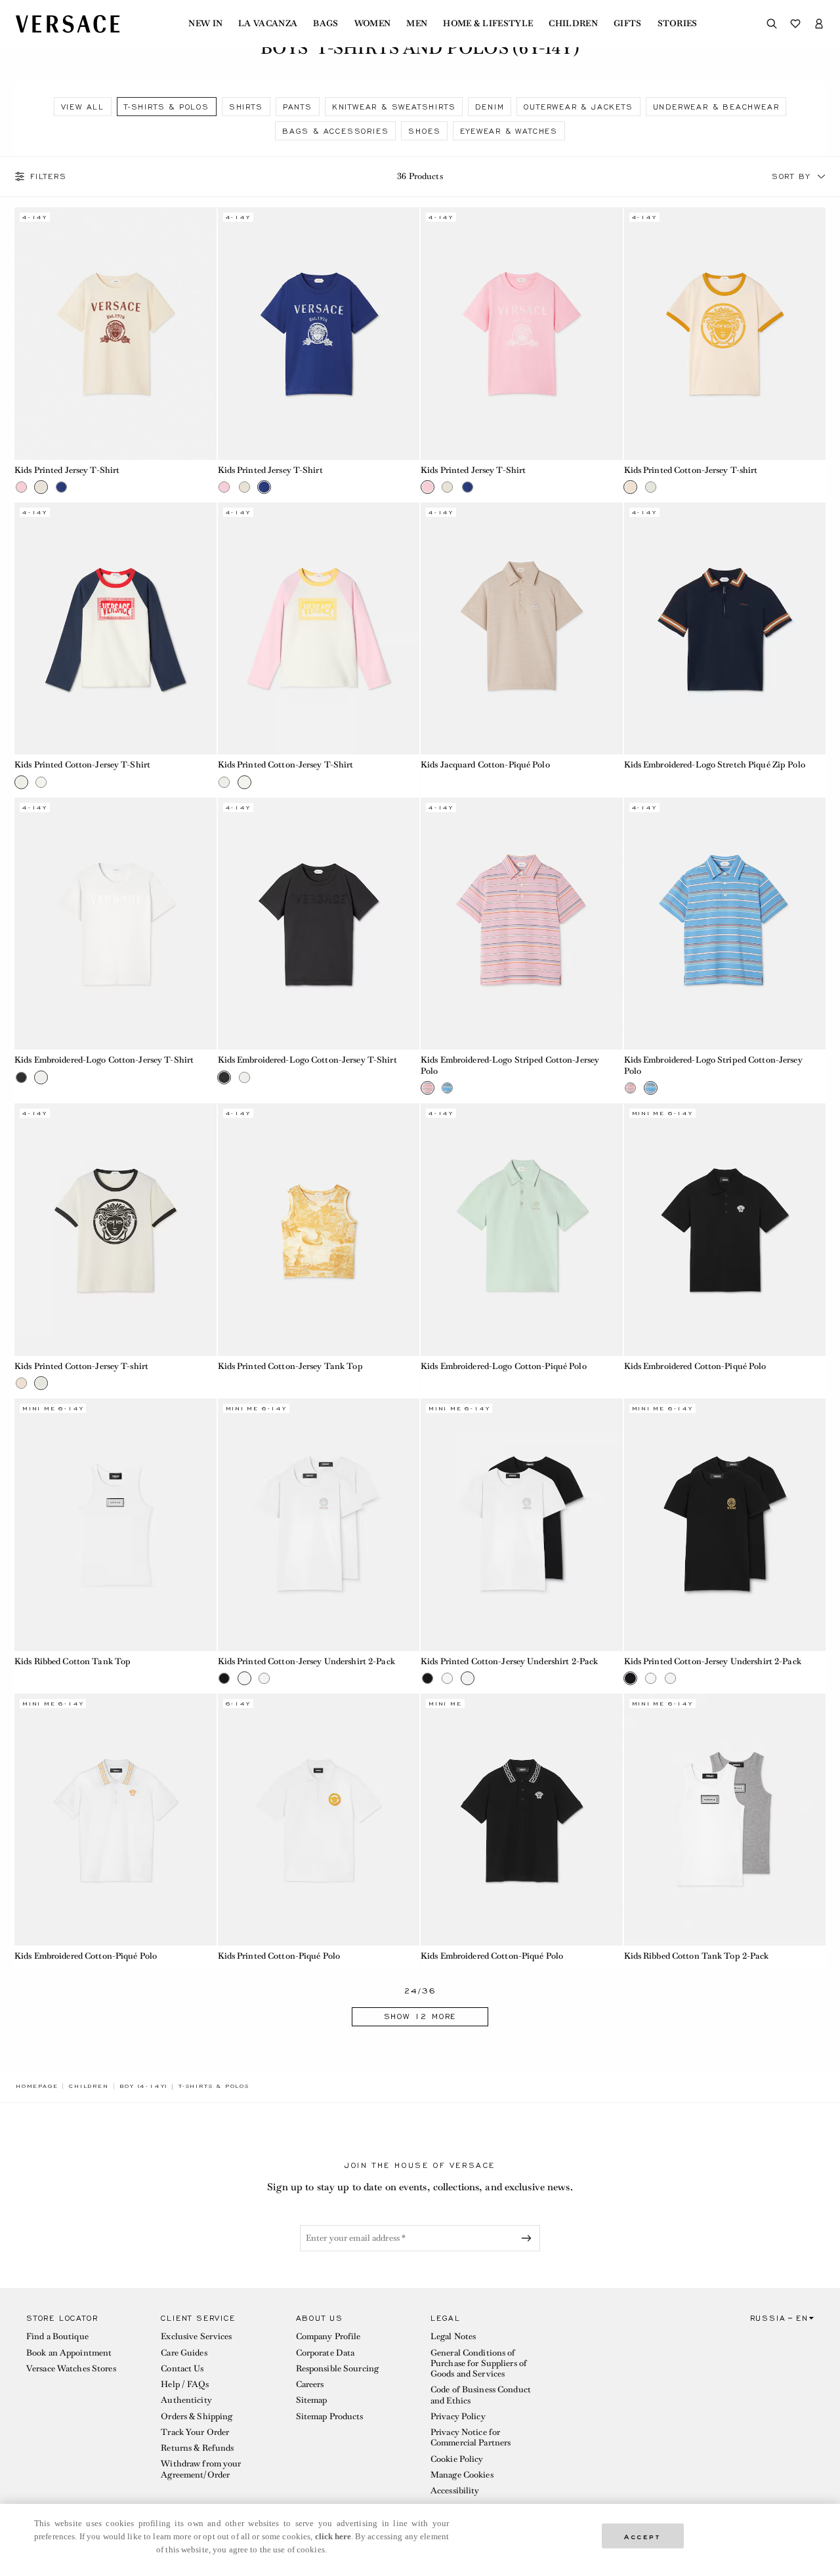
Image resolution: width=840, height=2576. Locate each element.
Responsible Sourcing (337, 2368)
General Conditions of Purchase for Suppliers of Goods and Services (479, 2363)
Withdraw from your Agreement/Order (201, 2469)
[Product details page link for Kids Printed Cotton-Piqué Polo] (319, 1820)
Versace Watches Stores (71, 2368)
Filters (49, 176)
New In (205, 24)
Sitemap (312, 2400)
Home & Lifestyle (488, 24)
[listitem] (83, 107)
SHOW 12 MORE (420, 2016)
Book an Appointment (69, 2353)
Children (573, 24)
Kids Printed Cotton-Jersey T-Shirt (82, 765)
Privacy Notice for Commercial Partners (471, 2437)
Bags (325, 24)
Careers (310, 2384)
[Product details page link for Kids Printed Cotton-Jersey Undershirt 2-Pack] (319, 1524)
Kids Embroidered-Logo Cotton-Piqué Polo (504, 1366)
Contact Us (182, 2368)
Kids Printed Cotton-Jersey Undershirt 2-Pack (306, 1661)
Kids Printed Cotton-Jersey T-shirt (691, 470)
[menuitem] (205, 24)
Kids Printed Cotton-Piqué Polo (279, 1956)
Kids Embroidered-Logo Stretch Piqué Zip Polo (715, 765)
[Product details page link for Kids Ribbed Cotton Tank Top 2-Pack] (725, 1820)
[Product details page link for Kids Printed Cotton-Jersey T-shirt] (725, 333)
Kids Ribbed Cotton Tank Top (73, 1661)
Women (373, 24)
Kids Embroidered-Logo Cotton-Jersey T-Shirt (104, 1060)
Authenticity (186, 2400)
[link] (37, 2086)
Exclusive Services (196, 2336)
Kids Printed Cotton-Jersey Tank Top (290, 1366)
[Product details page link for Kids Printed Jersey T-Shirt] (115, 333)
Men (417, 24)
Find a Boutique (57, 2336)
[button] (822, 176)
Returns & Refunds (197, 2448)
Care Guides (184, 2353)
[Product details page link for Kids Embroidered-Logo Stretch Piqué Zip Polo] (725, 628)
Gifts (628, 24)
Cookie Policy (457, 2459)
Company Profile (328, 2336)
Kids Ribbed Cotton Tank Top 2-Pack (697, 1956)
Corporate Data (325, 2353)
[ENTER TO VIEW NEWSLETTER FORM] (529, 2238)
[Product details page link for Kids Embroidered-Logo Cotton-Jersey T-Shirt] (115, 924)
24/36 (420, 1991)
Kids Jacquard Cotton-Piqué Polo (485, 765)
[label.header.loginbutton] (819, 24)
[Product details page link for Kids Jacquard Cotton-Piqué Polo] (522, 628)
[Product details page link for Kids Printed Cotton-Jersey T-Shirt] (115, 628)
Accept (642, 2536)
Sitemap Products (330, 2416)
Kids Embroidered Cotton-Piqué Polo (695, 1366)
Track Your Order (195, 2432)
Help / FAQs (184, 2384)
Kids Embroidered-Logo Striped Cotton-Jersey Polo (510, 1065)
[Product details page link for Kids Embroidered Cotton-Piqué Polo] (725, 1229)
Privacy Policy (458, 2416)
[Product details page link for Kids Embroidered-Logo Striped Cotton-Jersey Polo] (522, 924)
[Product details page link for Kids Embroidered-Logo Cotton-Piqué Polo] (522, 1229)
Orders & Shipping (197, 2416)
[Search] (772, 24)
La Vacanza (268, 24)
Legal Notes (453, 2336)
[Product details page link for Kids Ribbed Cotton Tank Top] (115, 1524)
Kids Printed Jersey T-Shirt (67, 470)
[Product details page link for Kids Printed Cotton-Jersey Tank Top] (319, 1229)
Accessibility (455, 2490)
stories (678, 24)
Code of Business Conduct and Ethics (481, 2395)
